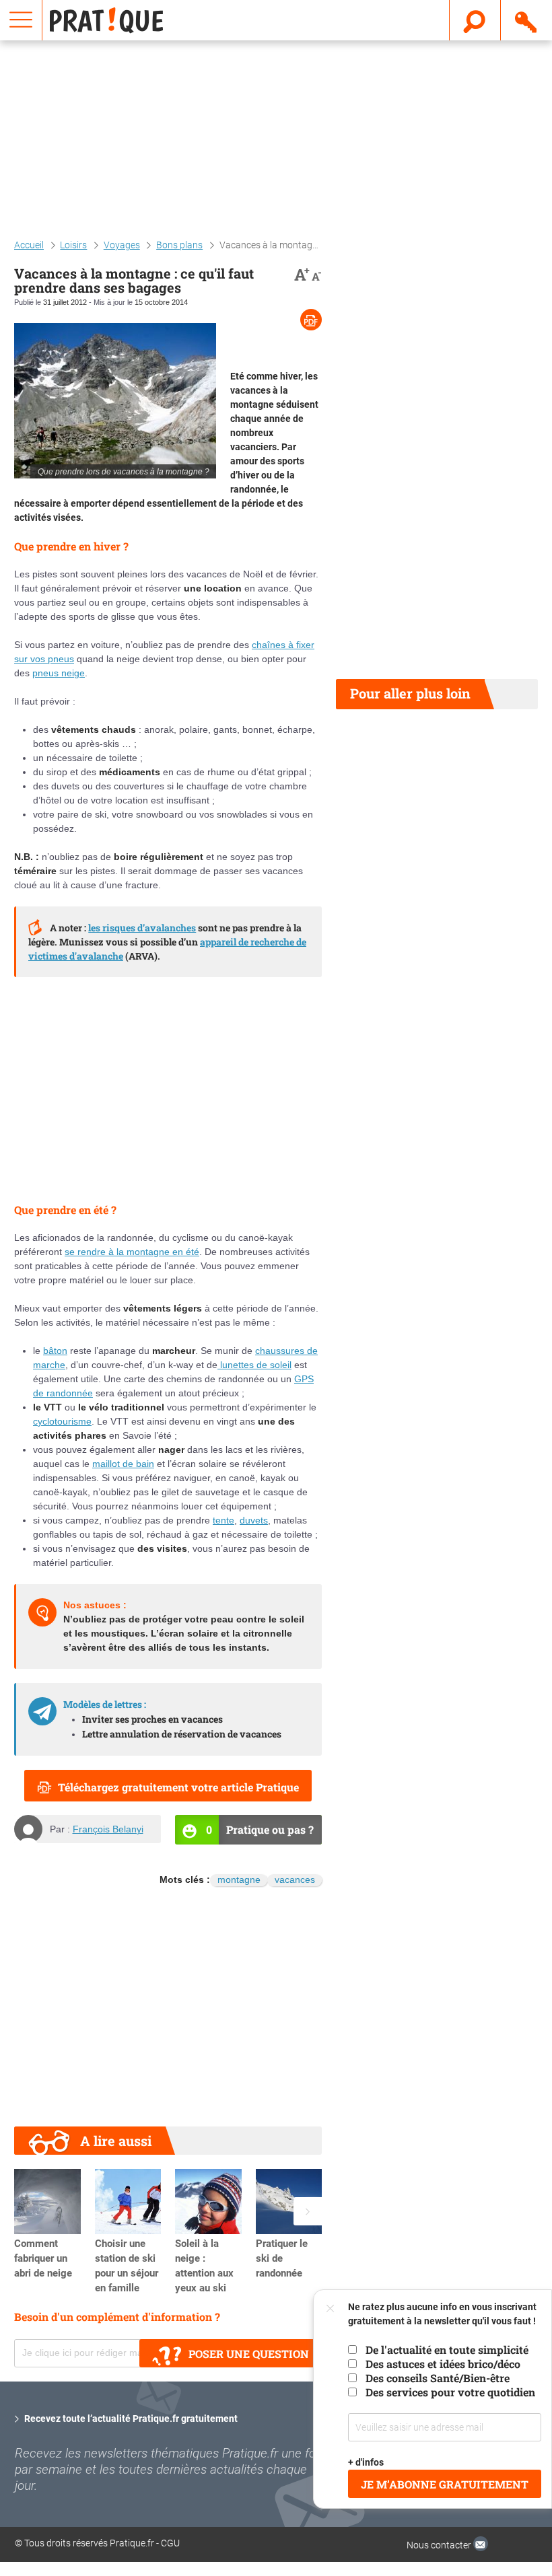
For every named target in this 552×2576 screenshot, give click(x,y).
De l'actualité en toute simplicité (447, 2350)
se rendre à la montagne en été (132, 1252)
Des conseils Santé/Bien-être (438, 2378)
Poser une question (249, 2354)
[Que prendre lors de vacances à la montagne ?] (115, 401)
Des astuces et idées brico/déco (443, 2364)
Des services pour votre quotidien (450, 2392)
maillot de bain (123, 1464)
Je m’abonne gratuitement (445, 2484)
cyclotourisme (62, 1421)
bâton (55, 1351)
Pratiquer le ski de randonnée (282, 2258)
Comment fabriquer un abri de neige (43, 2258)
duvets (254, 1520)
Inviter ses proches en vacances (152, 1719)
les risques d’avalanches (142, 928)
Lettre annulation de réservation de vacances (182, 1734)
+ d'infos (366, 2462)
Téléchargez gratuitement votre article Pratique (178, 1787)
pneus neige (59, 673)
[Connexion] (527, 20)
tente (223, 1520)
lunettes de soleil (254, 1365)
